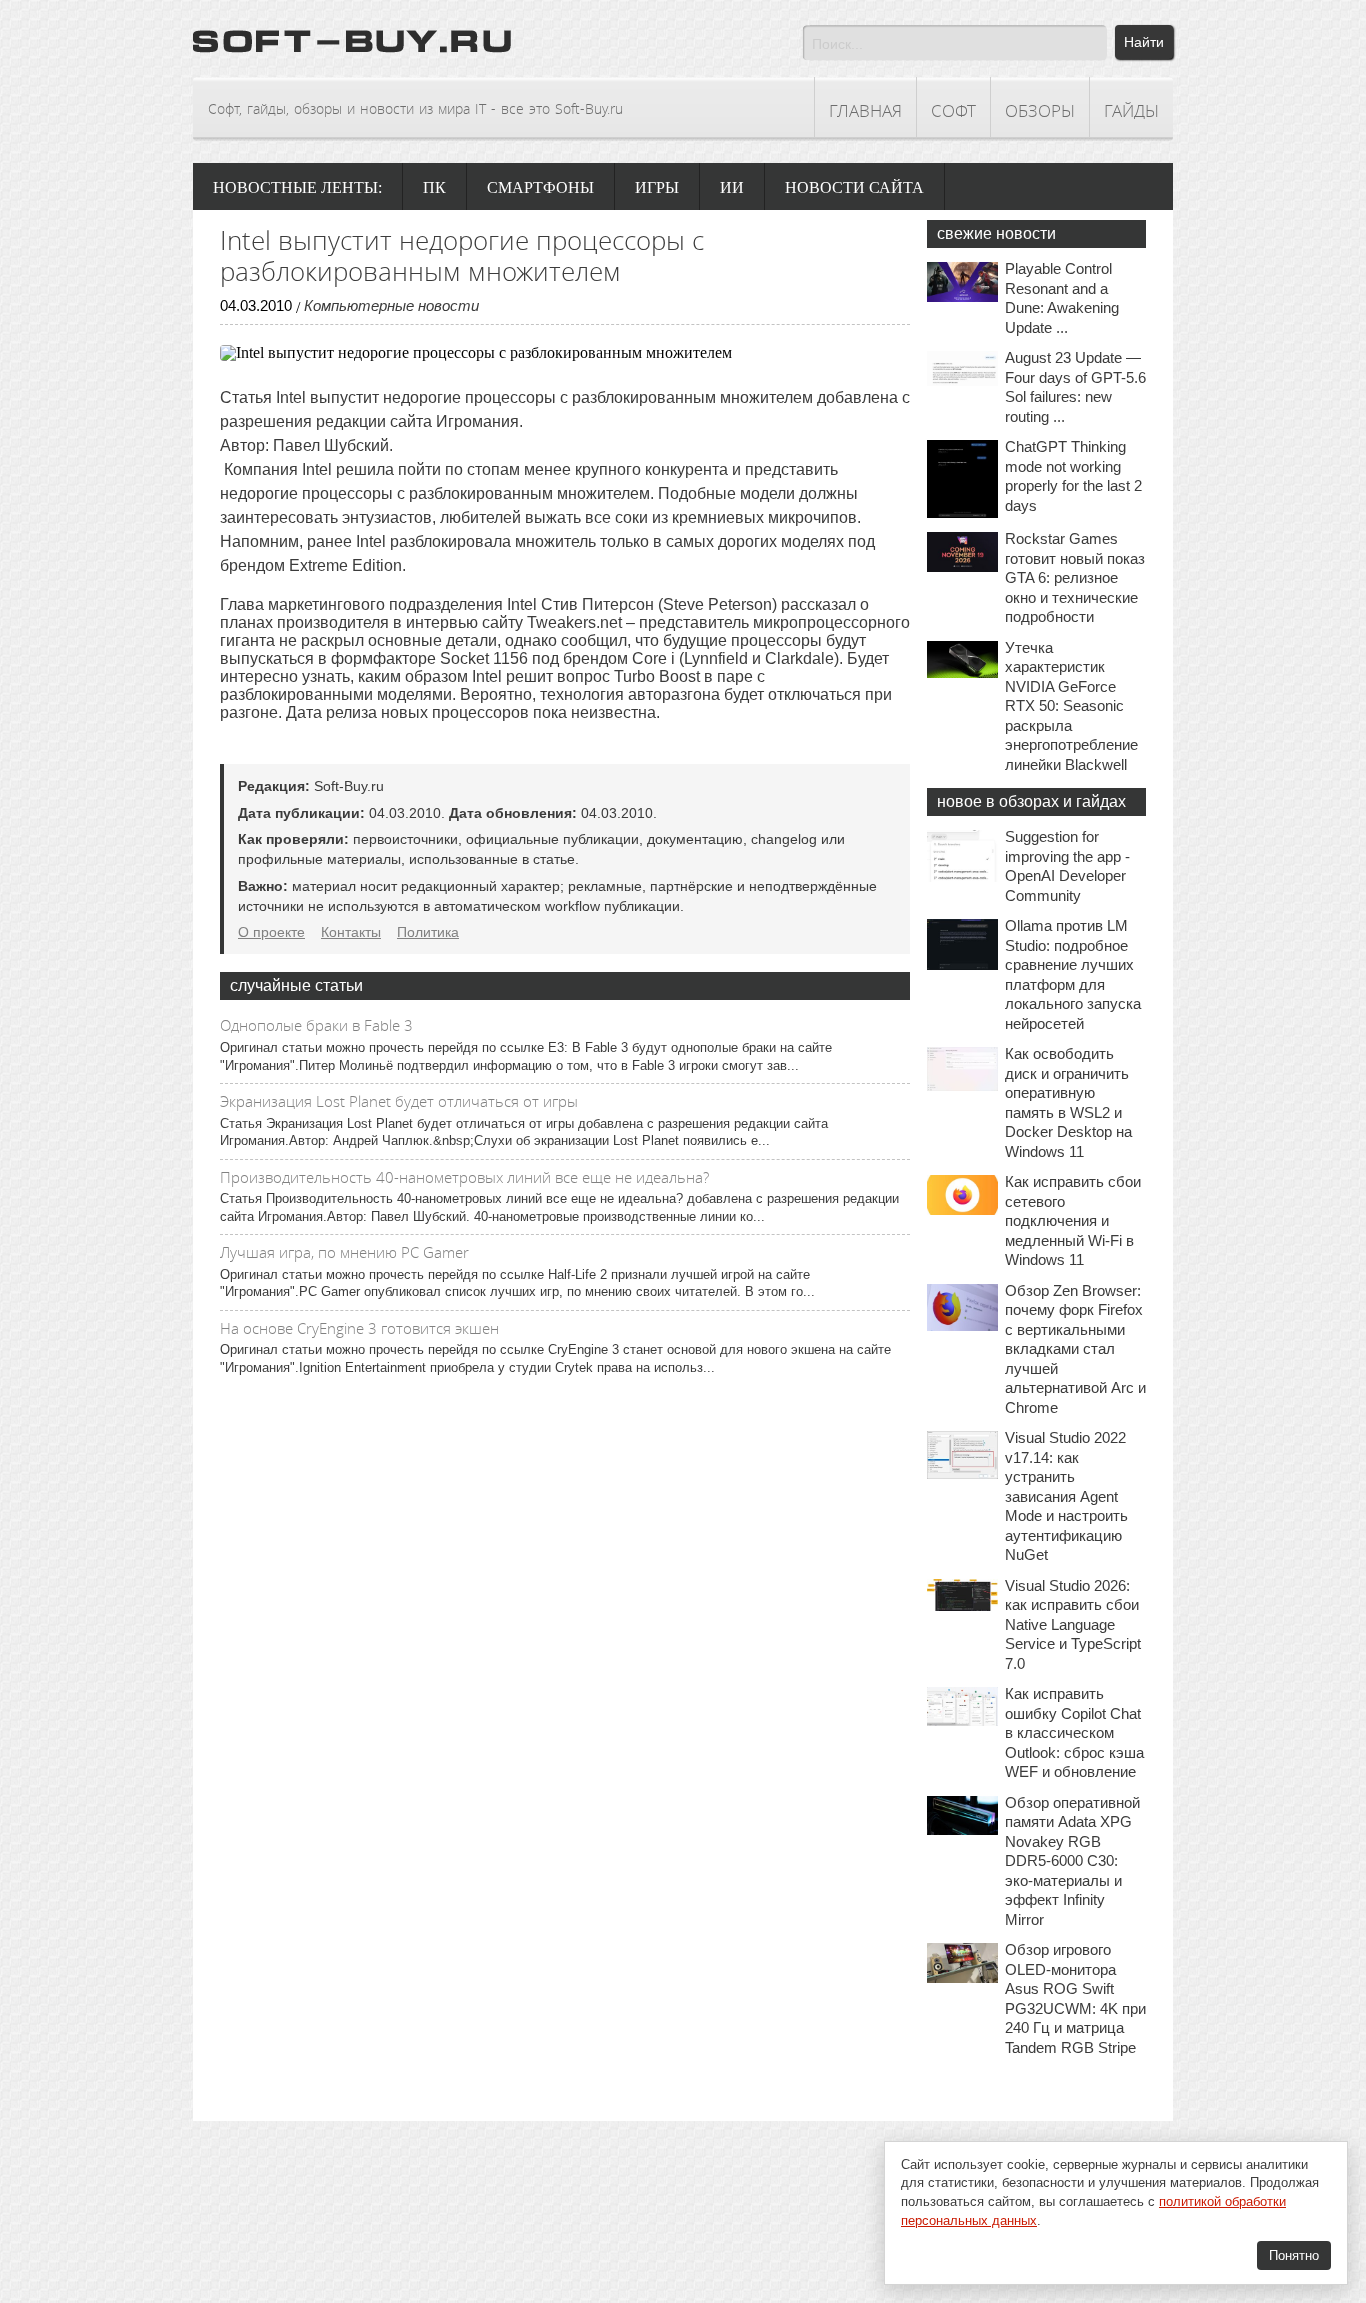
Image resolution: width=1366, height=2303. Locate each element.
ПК (434, 187)
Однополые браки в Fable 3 (316, 1025)
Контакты (351, 932)
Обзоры (1040, 110)
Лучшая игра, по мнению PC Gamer (344, 1252)
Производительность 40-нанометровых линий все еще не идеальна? (464, 1177)
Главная (865, 110)
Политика (428, 932)
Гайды (1131, 110)
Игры (657, 187)
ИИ (732, 187)
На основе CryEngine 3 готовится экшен (359, 1328)
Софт (953, 110)
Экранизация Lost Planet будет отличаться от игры (399, 1101)
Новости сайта (854, 187)
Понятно (1294, 2255)
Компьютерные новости (391, 305)
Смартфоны (540, 187)
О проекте (271, 932)
